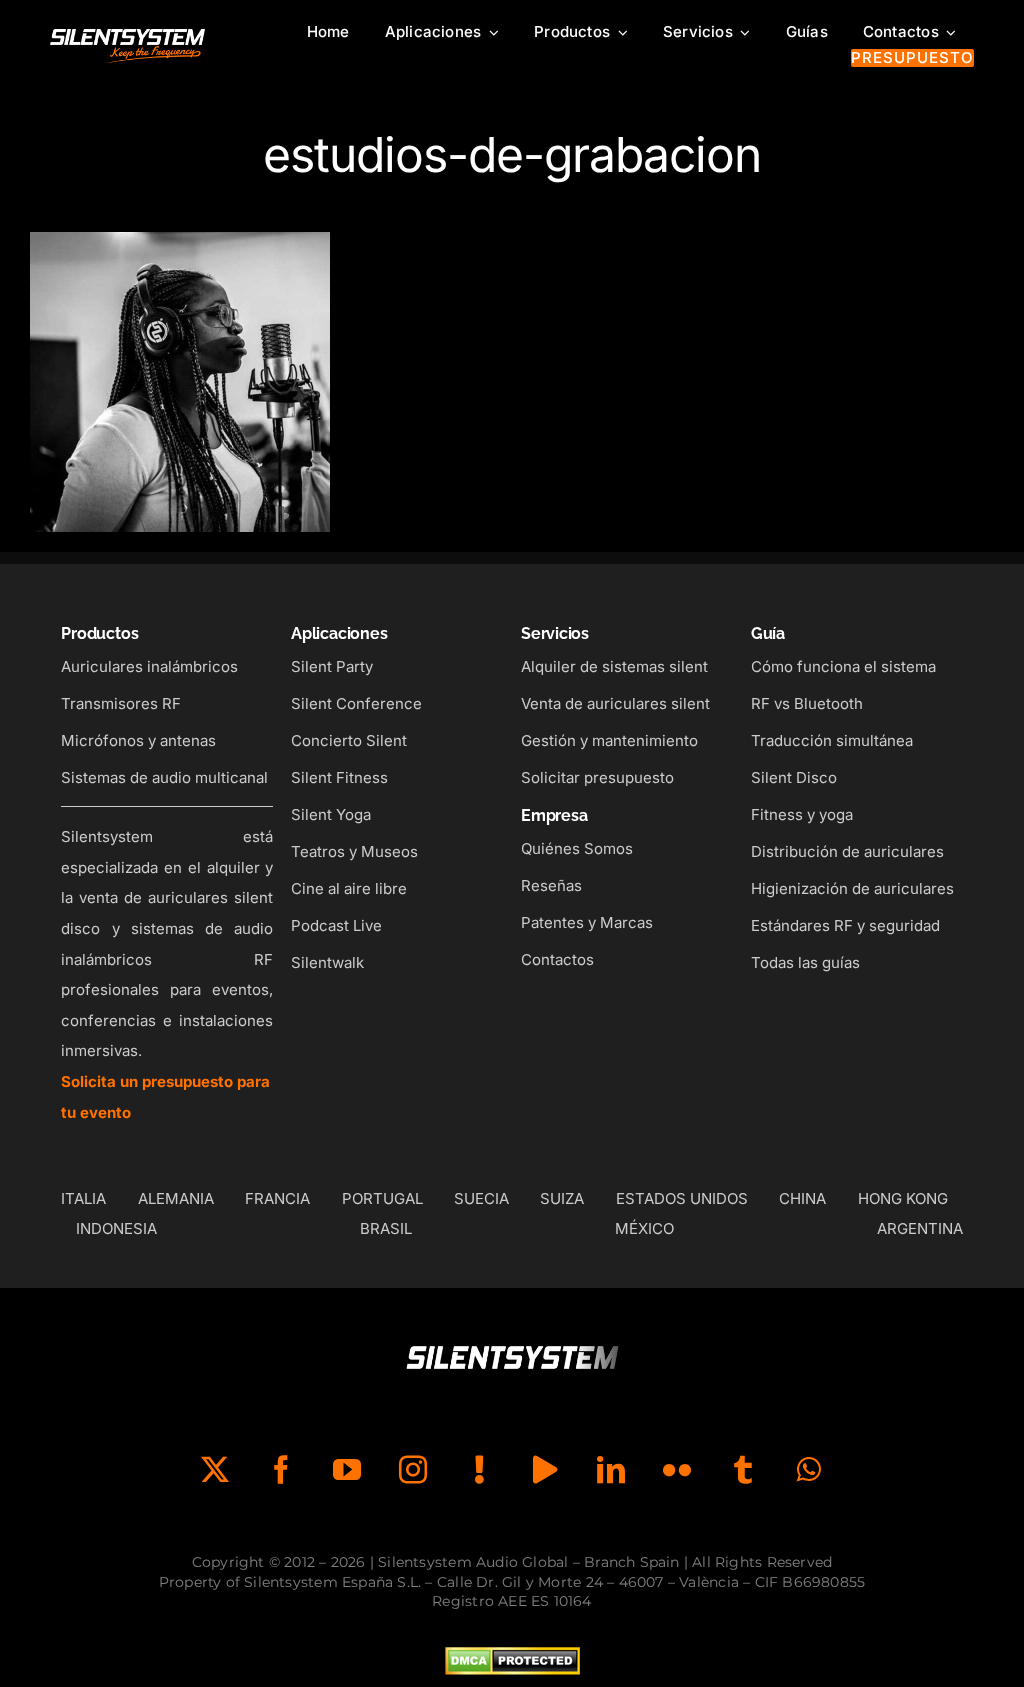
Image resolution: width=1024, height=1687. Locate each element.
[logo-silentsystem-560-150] (127, 33)
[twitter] (215, 1470)
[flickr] (677, 1470)
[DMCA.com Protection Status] (512, 1662)
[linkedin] (611, 1470)
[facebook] (281, 1470)
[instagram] (413, 1470)
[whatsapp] (809, 1470)
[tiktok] (479, 1470)
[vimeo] (545, 1470)
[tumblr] (743, 1470)
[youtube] (347, 1470)
